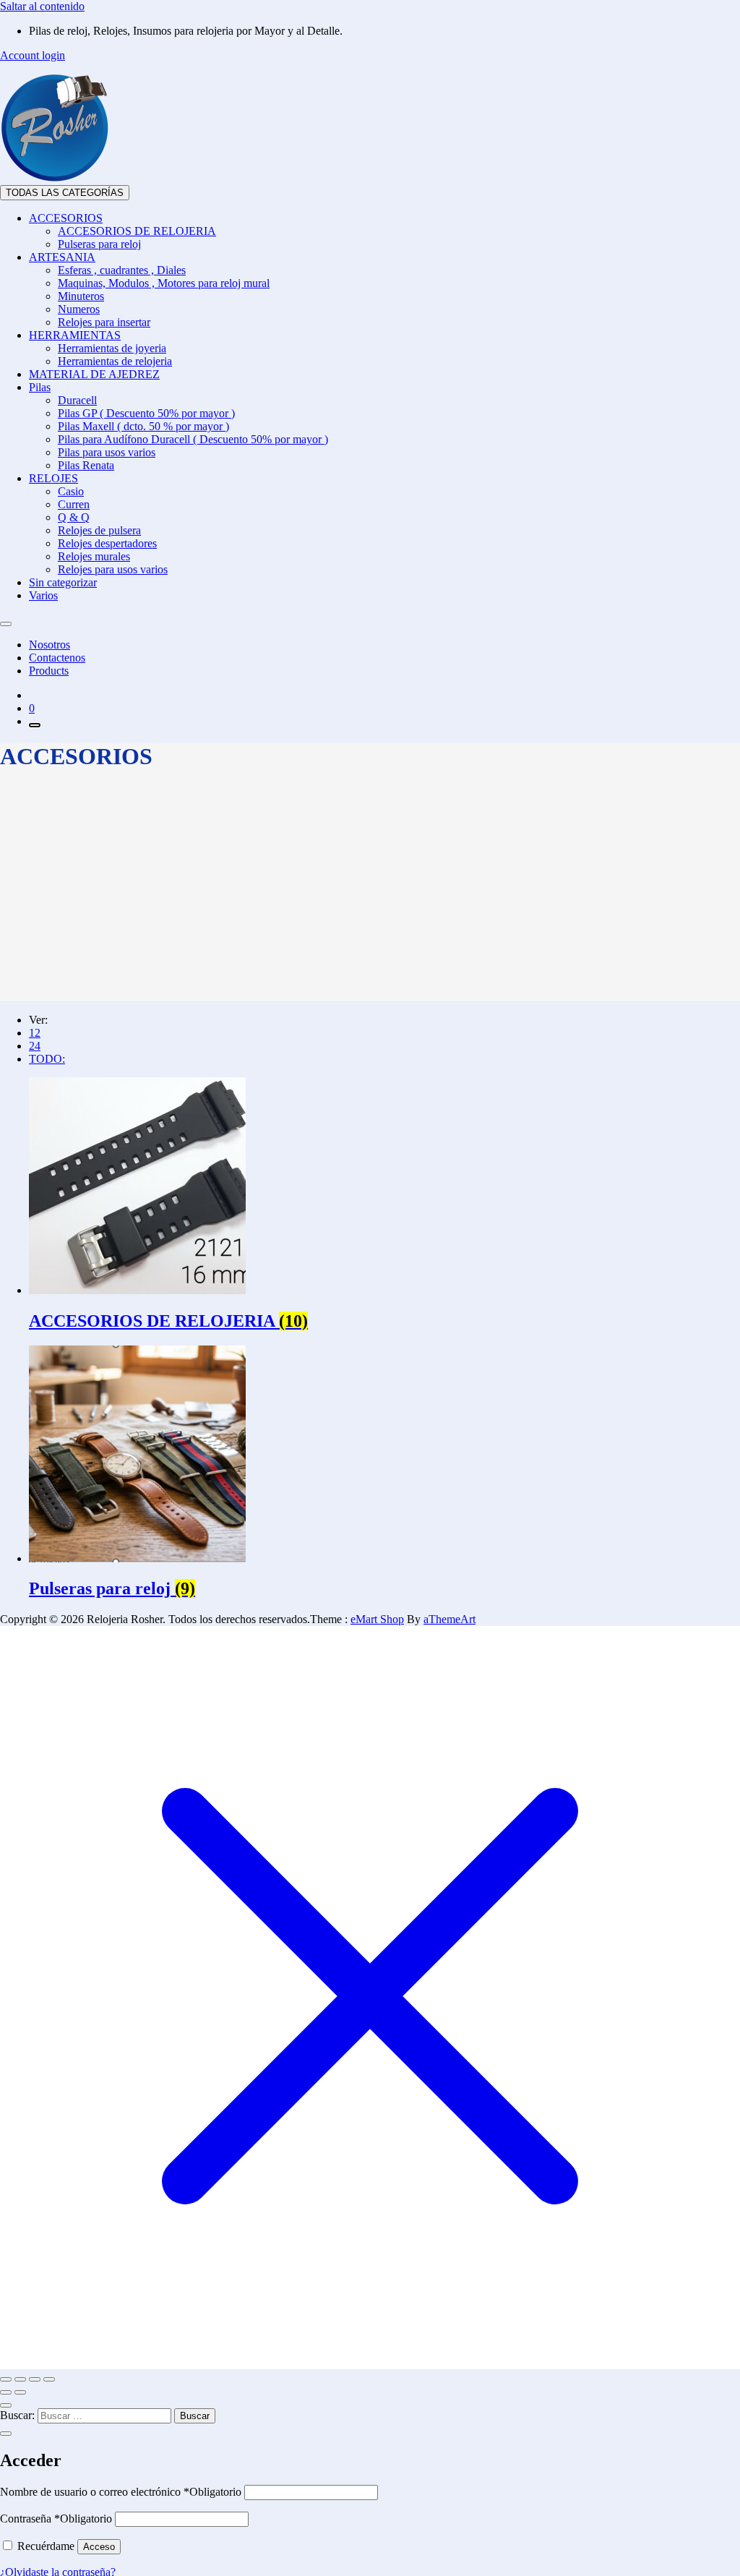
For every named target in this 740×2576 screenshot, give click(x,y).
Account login (33, 55)
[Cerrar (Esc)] (49, 2379)
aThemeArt (449, 1619)
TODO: (47, 1059)
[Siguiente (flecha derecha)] (20, 2392)
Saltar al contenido (42, 6)
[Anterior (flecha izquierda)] (6, 2392)
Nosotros (50, 645)
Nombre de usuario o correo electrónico (121, 2492)
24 (35, 1046)
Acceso (99, 2547)
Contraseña (56, 2519)
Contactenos (57, 658)
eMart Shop (377, 1619)
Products (49, 671)
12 (35, 1033)
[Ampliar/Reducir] (6, 2379)
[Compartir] (35, 2379)
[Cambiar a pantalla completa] (20, 2379)
